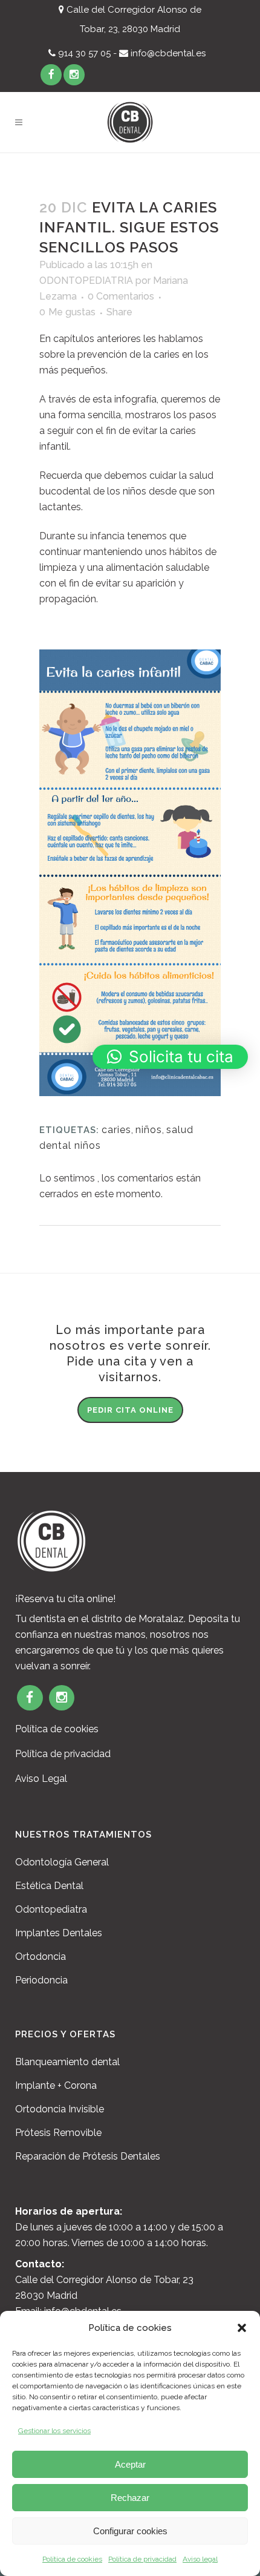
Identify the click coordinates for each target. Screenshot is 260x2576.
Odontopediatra (51, 1909)
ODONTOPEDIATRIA (86, 281)
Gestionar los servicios (54, 2431)
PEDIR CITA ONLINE (130, 1410)
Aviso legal (200, 2559)
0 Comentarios (121, 296)
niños (149, 1130)
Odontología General (62, 1862)
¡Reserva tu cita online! (65, 1599)
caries (116, 1130)
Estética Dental (49, 1886)
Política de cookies (72, 2559)
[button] (242, 2328)
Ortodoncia (41, 1957)
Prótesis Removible (58, 2133)
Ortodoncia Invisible (60, 2109)
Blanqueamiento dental (67, 2062)
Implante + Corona (56, 2085)
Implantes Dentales (59, 1933)
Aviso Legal (41, 1779)
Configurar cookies (130, 2531)
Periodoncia (41, 1980)
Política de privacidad (142, 2559)
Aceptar (130, 2464)
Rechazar (130, 2498)
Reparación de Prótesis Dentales (88, 2156)
